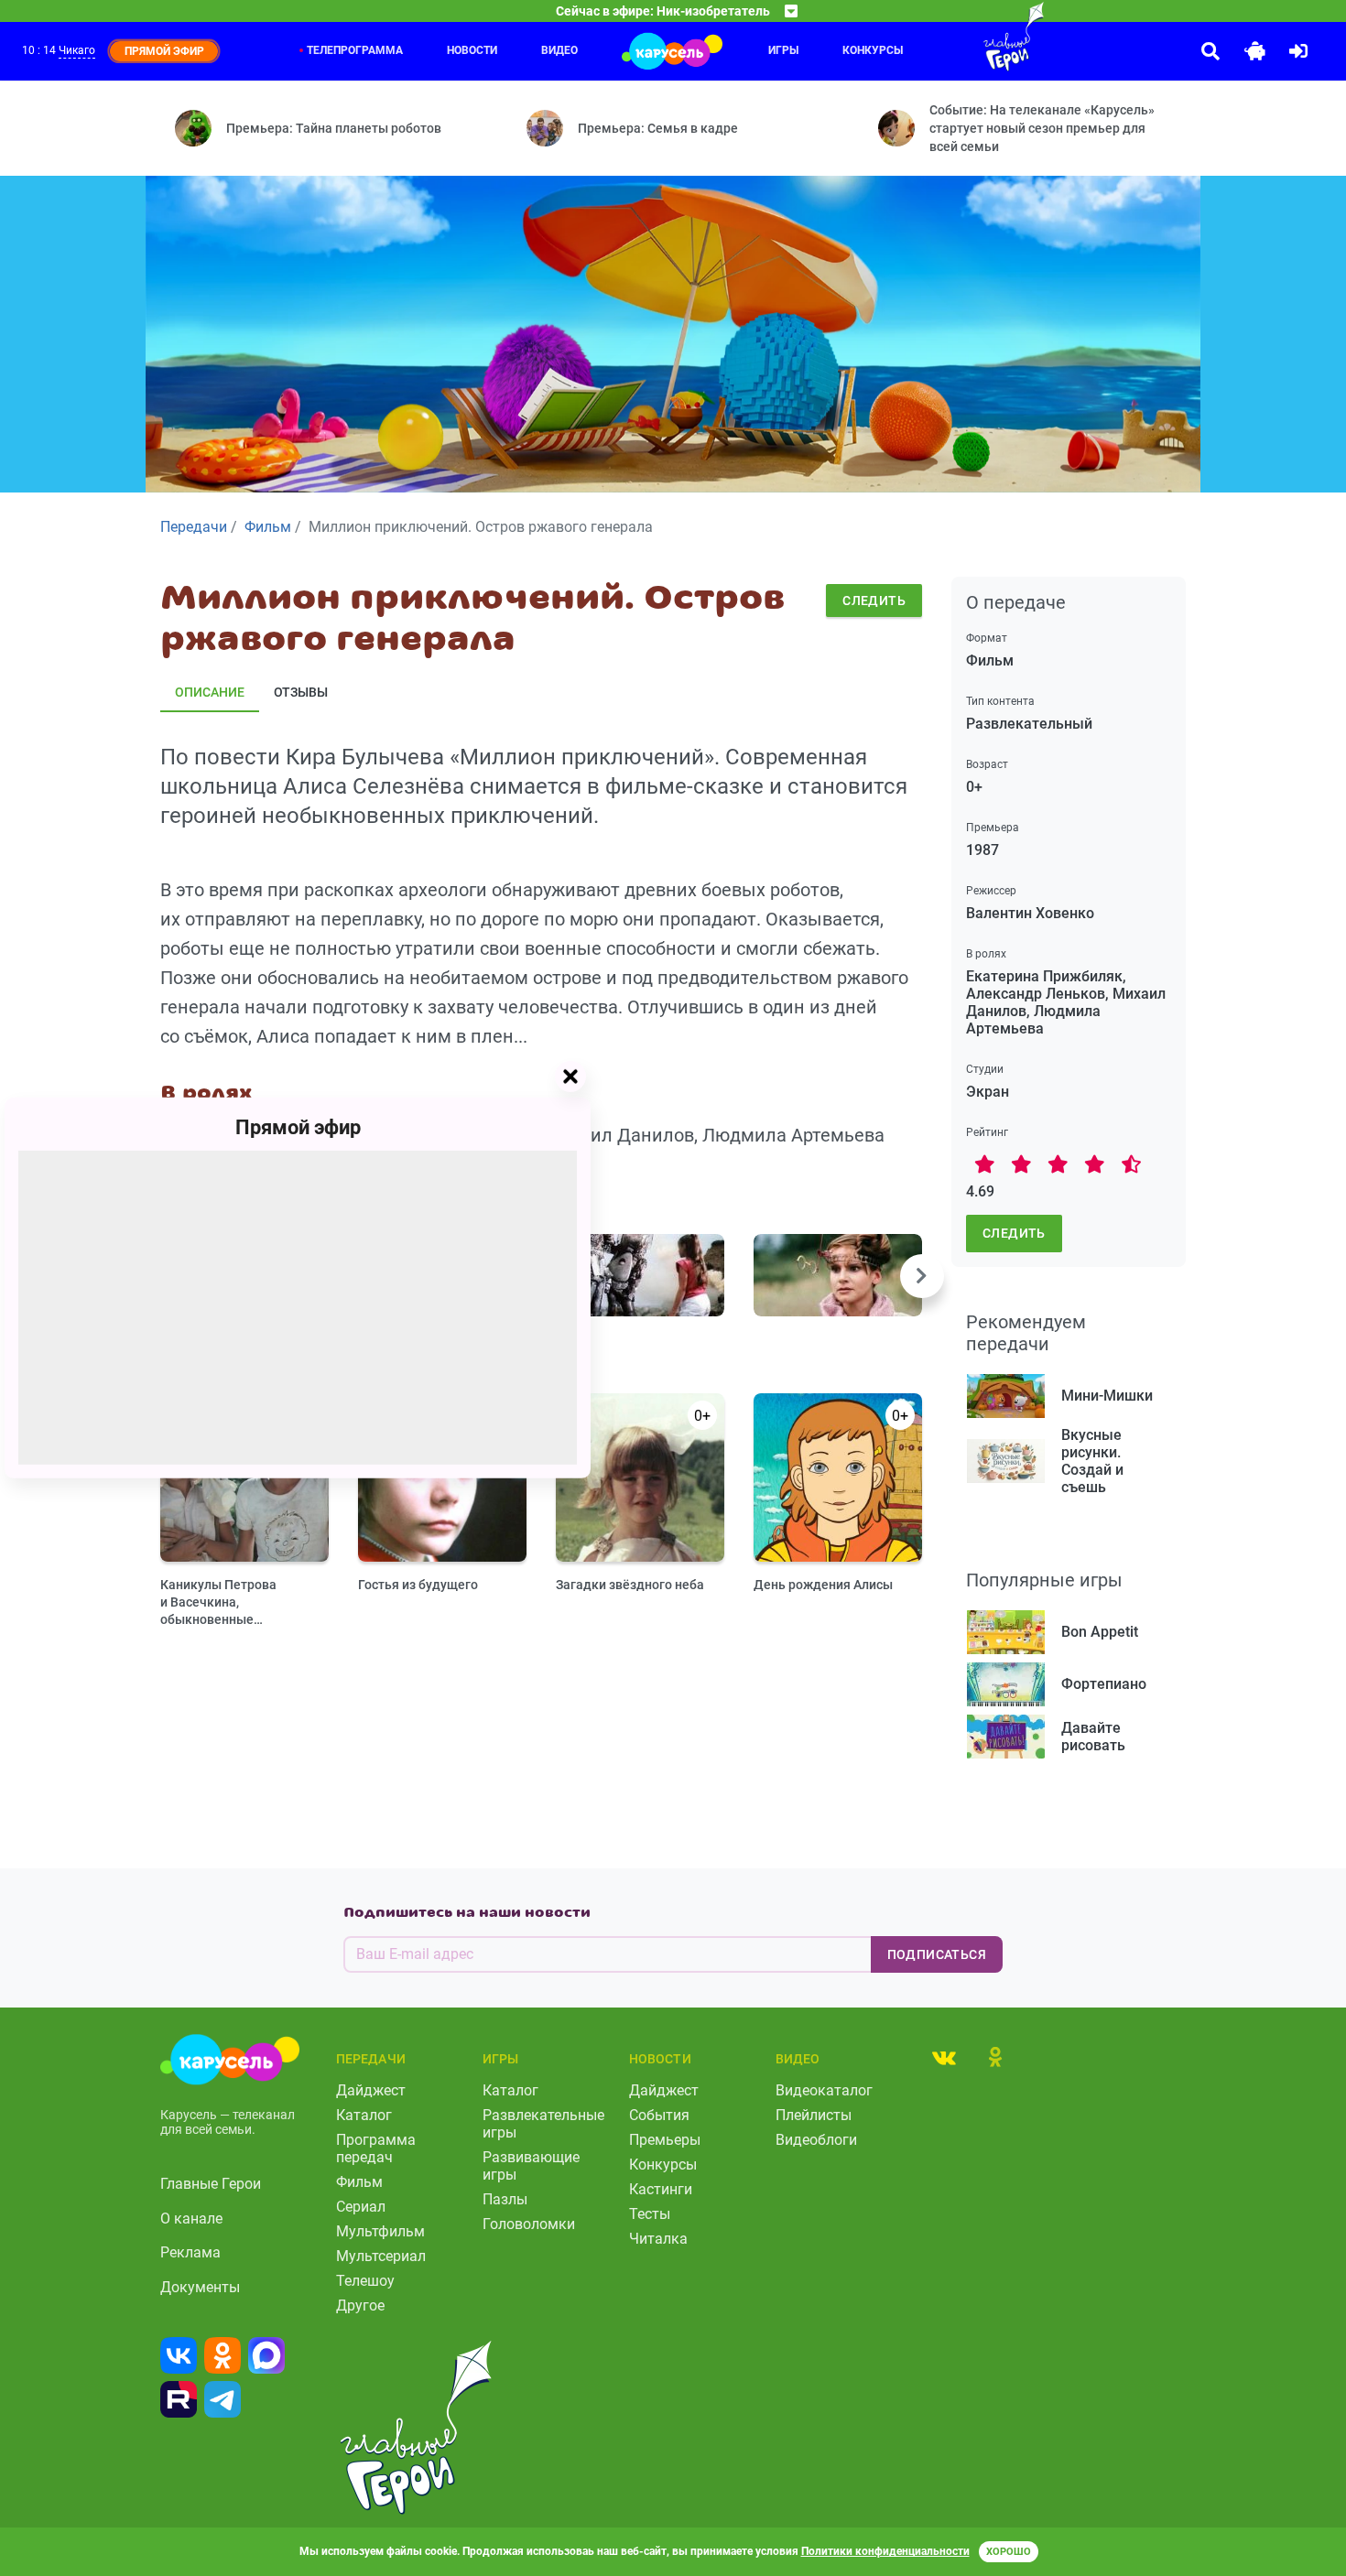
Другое (360, 2305)
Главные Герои (211, 2184)
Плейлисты (814, 2115)
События (659, 2115)
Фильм (359, 2182)
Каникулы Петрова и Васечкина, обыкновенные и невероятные (218, 1602)
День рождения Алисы (823, 1585)
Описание (210, 692)
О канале (191, 2219)
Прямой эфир (298, 1127)
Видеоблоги (816, 2140)
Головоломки (529, 2224)
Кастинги (661, 2189)
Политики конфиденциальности (885, 2551)
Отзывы (301, 692)
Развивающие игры (531, 2166)
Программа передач (376, 2148)
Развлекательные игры (543, 2124)
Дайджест (371, 2090)
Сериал (361, 2207)
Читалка (658, 2239)
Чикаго (77, 50)
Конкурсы (663, 2165)
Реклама (190, 2252)
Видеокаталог (824, 2090)
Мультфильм (380, 2231)
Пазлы (505, 2199)
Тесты (650, 2214)
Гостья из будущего (418, 1585)
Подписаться (937, 1954)
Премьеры (665, 2140)
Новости (472, 50)
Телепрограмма (355, 50)
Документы (200, 2287)
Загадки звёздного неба (630, 1585)
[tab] (944, 2057)
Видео (559, 50)
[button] (922, 1276)
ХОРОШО (1009, 2552)
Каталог (364, 2115)
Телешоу (365, 2281)
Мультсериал (381, 2256)
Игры (783, 50)
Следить (874, 601)
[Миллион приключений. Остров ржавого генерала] (640, 1275)
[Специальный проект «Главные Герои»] (954, 37)
